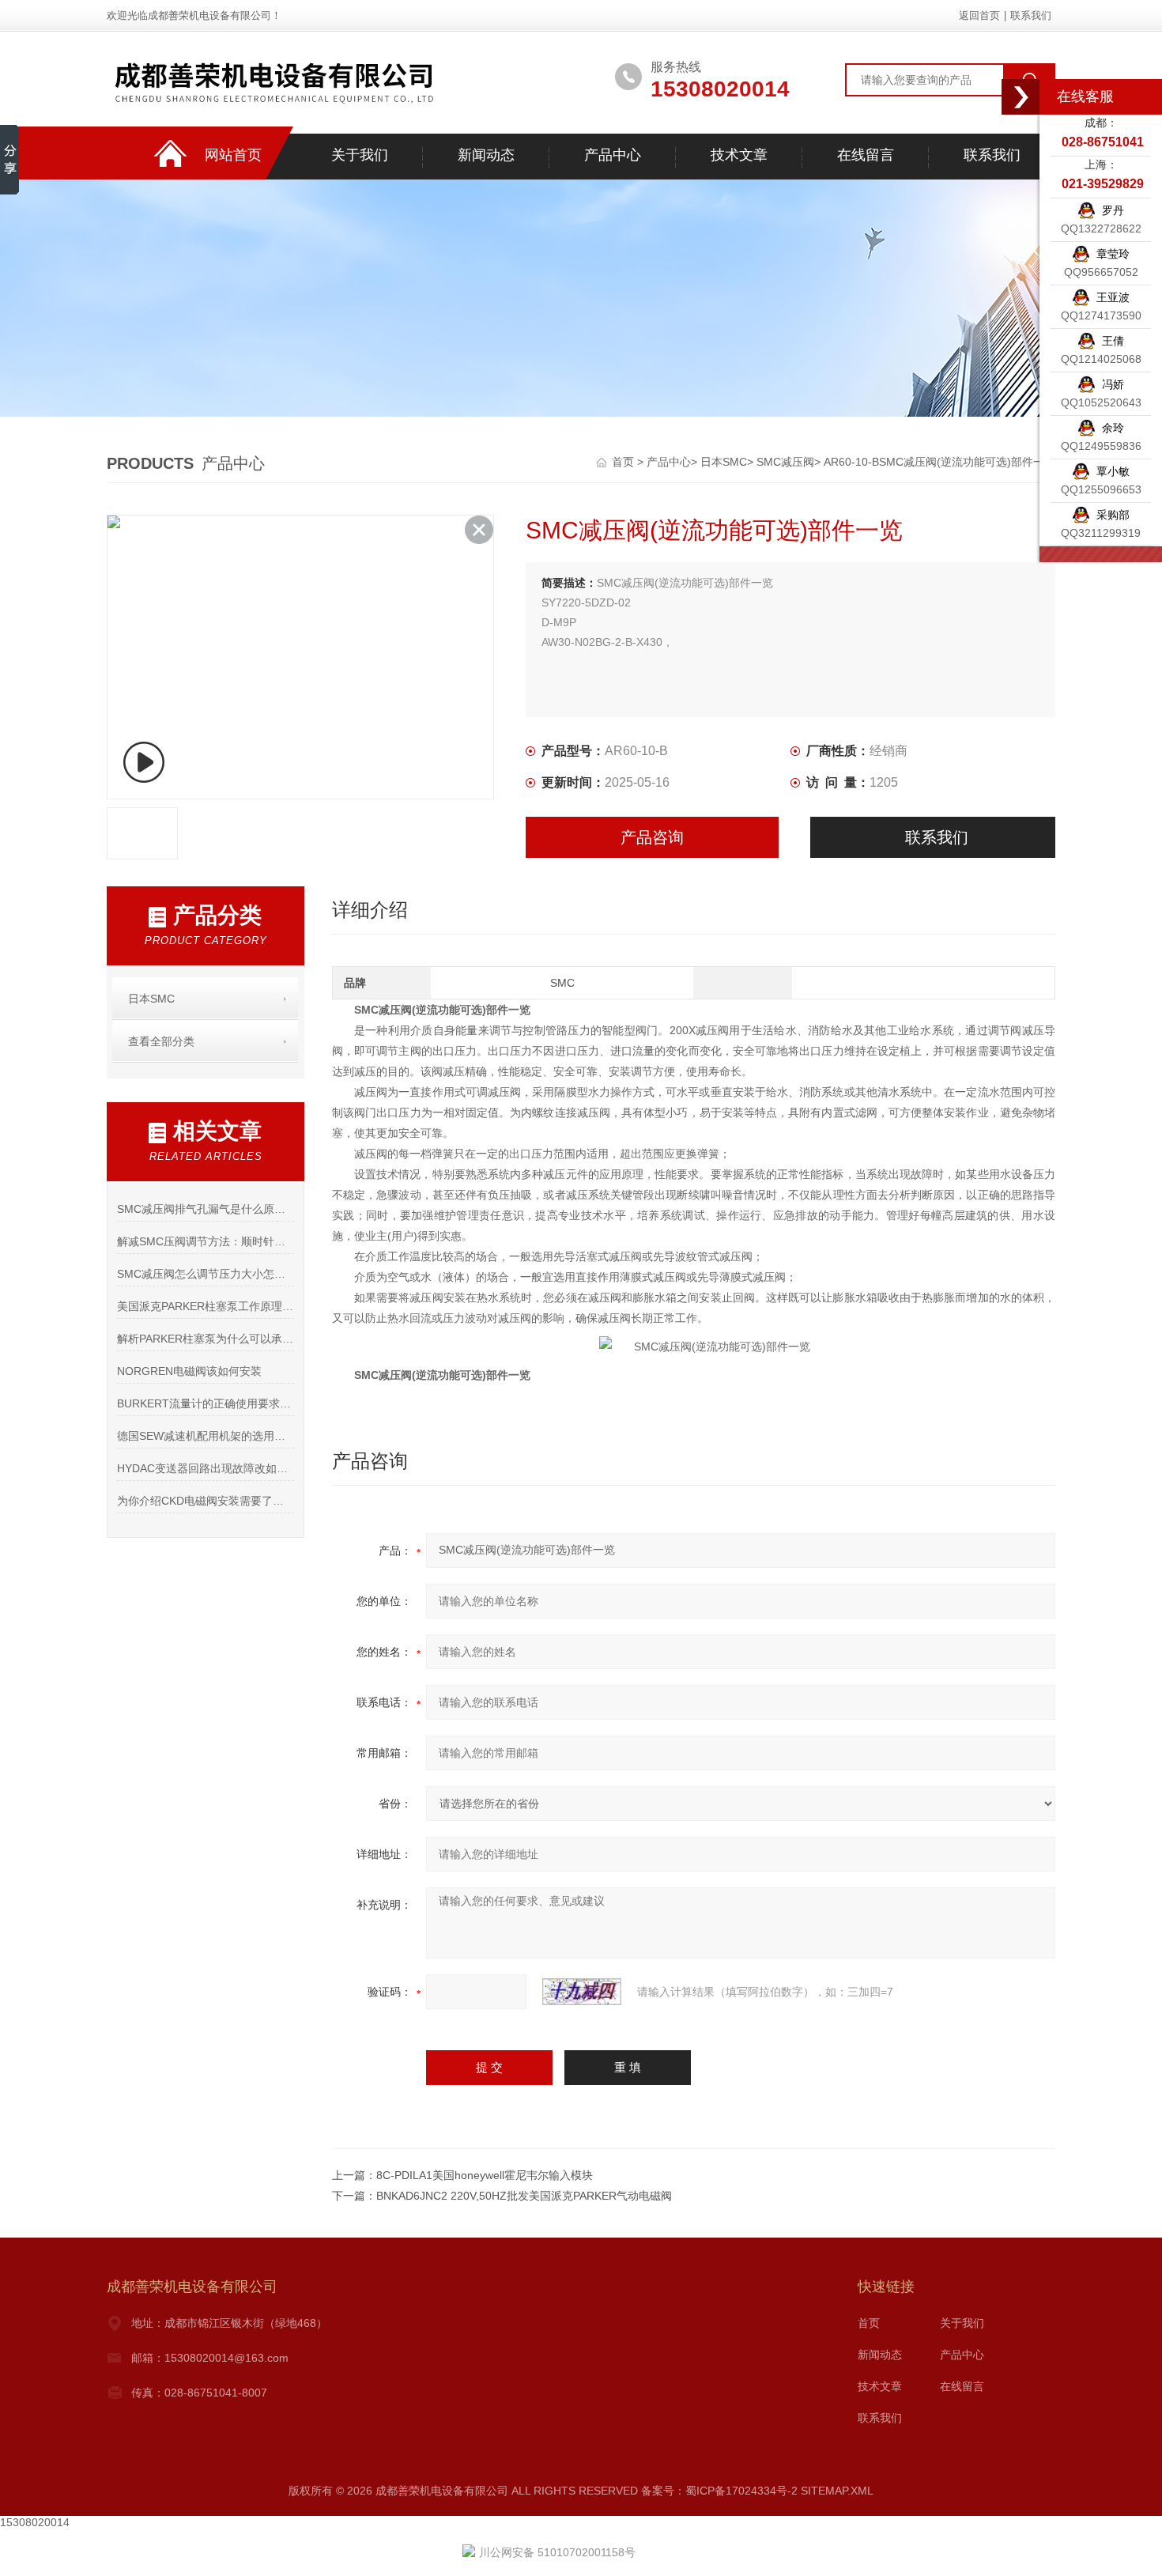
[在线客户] (1021, 97)
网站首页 (233, 155)
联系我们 (1031, 15)
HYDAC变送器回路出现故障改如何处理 (205, 1468)
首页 (624, 462)
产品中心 (613, 155)
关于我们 (360, 155)
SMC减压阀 (785, 462)
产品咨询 (652, 837)
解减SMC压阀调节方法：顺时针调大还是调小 (205, 1241)
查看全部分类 (161, 1041)
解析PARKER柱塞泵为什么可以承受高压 (205, 1339)
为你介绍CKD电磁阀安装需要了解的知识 (205, 1501)
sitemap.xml (837, 2491)
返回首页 (979, 15)
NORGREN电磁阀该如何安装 (189, 1371)
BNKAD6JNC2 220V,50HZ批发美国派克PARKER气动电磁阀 (524, 2196)
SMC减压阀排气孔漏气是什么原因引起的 (205, 1209)
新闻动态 (486, 155)
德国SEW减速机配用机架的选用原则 (205, 1436)
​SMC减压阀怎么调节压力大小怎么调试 (205, 1274)
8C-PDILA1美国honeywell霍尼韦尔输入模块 (485, 2175)
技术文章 (739, 155)
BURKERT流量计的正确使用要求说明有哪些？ (205, 1403)
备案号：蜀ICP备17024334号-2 (719, 2491)
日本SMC (724, 462)
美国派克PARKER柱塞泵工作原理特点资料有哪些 (205, 1306)
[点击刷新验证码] (582, 1992)
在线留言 (866, 155)
